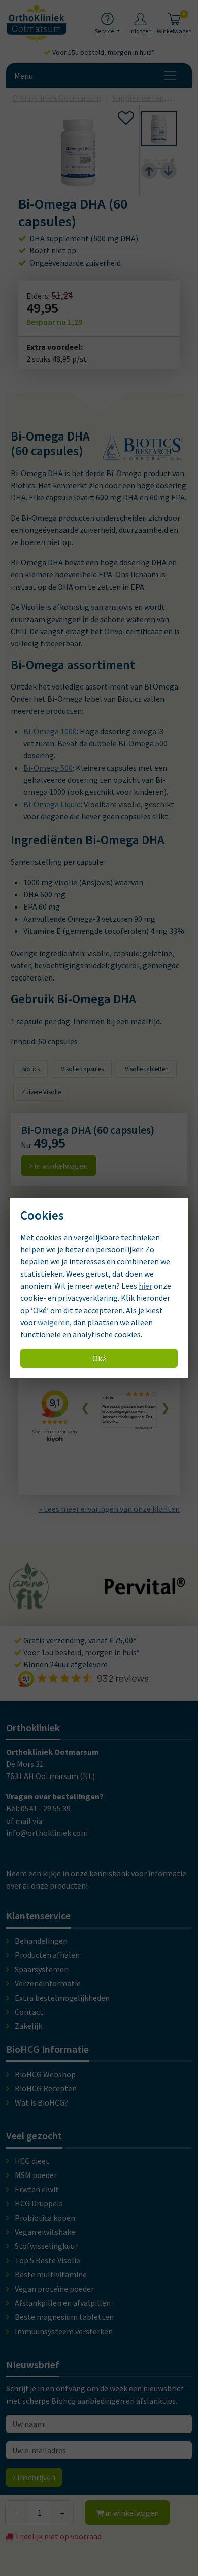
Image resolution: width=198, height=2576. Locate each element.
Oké (99, 1358)
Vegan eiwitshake (45, 2232)
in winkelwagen (131, 2513)
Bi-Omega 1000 (50, 731)
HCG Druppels (39, 2203)
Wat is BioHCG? (41, 2102)
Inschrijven (36, 2477)
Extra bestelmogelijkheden (62, 1998)
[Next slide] (169, 171)
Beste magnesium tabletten (64, 2317)
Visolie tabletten (147, 1069)
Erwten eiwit (37, 2189)
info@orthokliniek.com (47, 1833)
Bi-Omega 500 (48, 768)
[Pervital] (145, 1590)
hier (145, 1286)
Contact (29, 2012)
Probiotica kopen (45, 2218)
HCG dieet (32, 2161)
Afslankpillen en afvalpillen (63, 2303)
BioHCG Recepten (46, 2088)
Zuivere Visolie (41, 1092)
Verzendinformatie (48, 1983)
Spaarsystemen (42, 1969)
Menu (24, 76)
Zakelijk (28, 2026)
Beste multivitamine (51, 2274)
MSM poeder (36, 2175)
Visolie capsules (82, 1069)
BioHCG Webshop (45, 2074)
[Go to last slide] (149, 171)
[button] (159, 128)
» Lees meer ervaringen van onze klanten (109, 1509)
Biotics (30, 1069)
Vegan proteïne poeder (54, 2289)
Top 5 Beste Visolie (47, 2260)
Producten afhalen (47, 1955)
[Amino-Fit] (29, 1605)
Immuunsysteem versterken (64, 2331)
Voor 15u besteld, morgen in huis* (103, 52)
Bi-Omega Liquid (52, 804)
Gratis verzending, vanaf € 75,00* (79, 1640)
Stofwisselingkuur (46, 2246)
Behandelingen (41, 1941)
